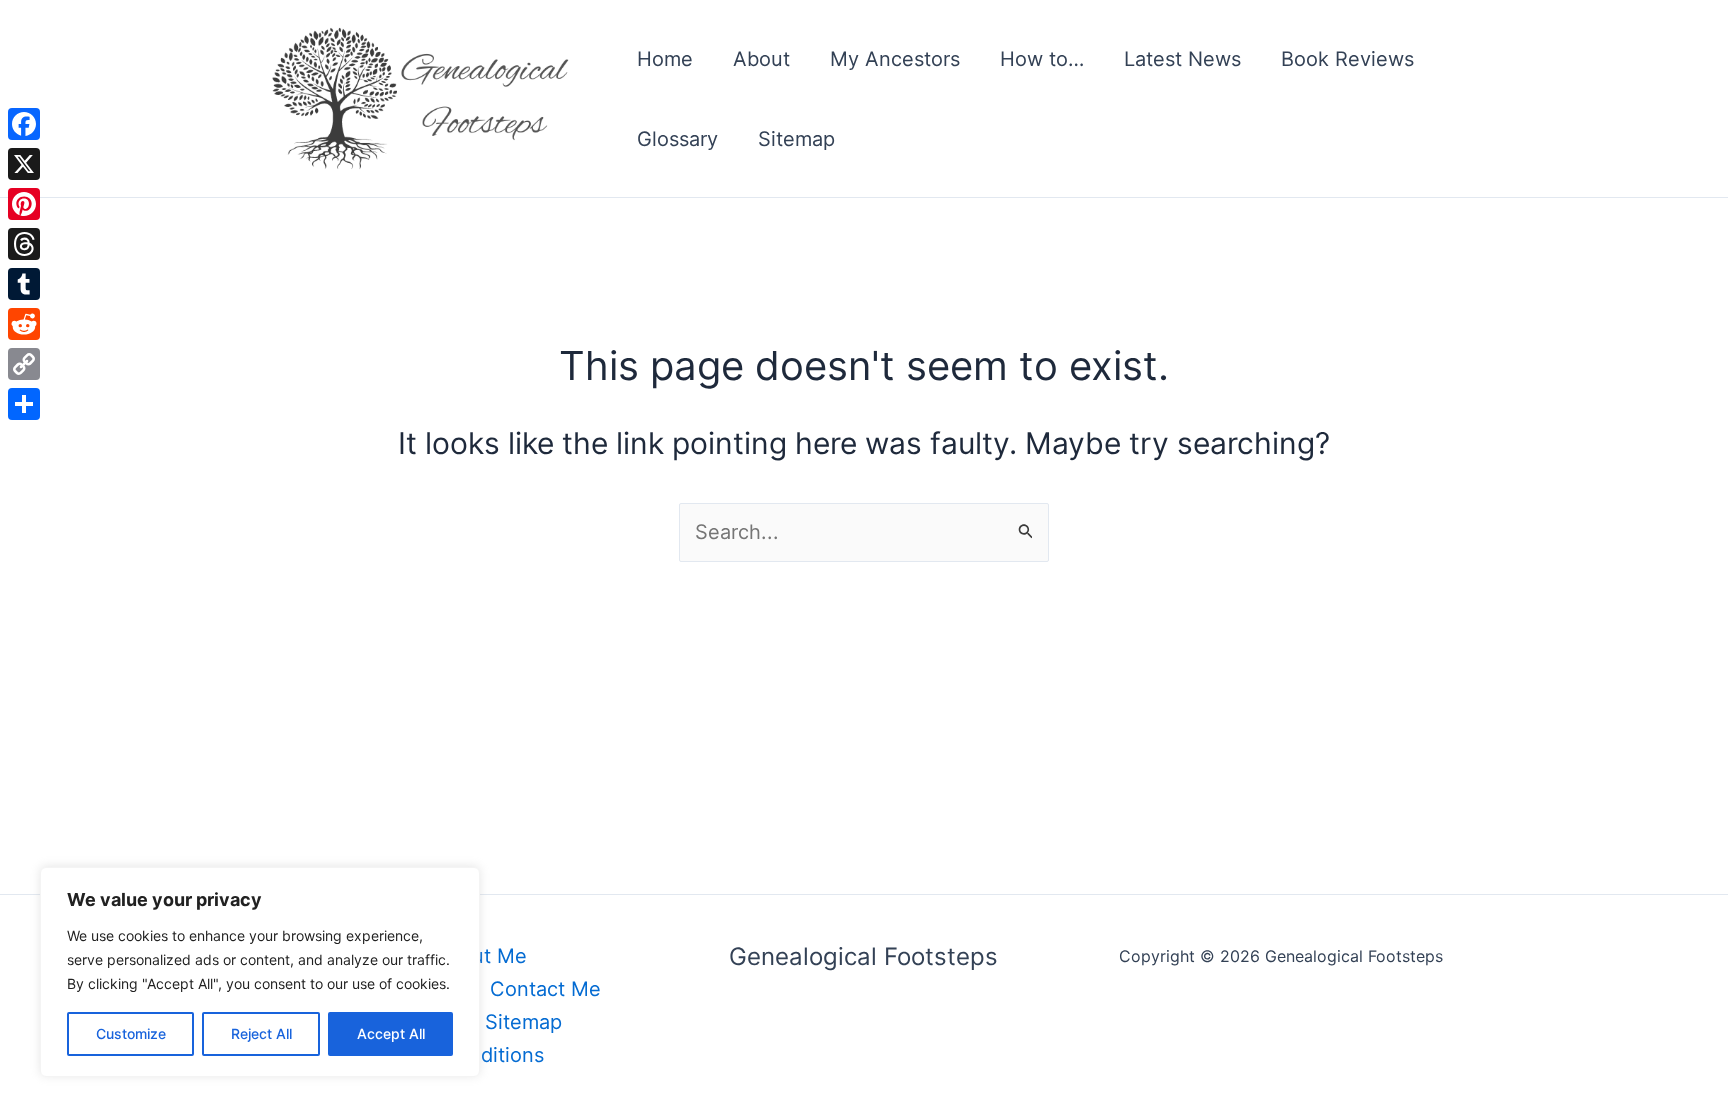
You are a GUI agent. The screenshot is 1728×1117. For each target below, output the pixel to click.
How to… (1042, 59)
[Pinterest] (24, 204)
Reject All (261, 1033)
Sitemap (796, 139)
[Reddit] (24, 324)
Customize (131, 1033)
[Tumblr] (24, 284)
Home (665, 59)
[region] (260, 972)
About (761, 59)
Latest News (1182, 59)
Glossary (677, 139)
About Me (480, 956)
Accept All (391, 1033)
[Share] (24, 404)
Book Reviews (1347, 59)
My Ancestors (895, 59)
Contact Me (545, 989)
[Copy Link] (24, 364)
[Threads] (24, 244)
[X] (24, 164)
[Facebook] (24, 124)
